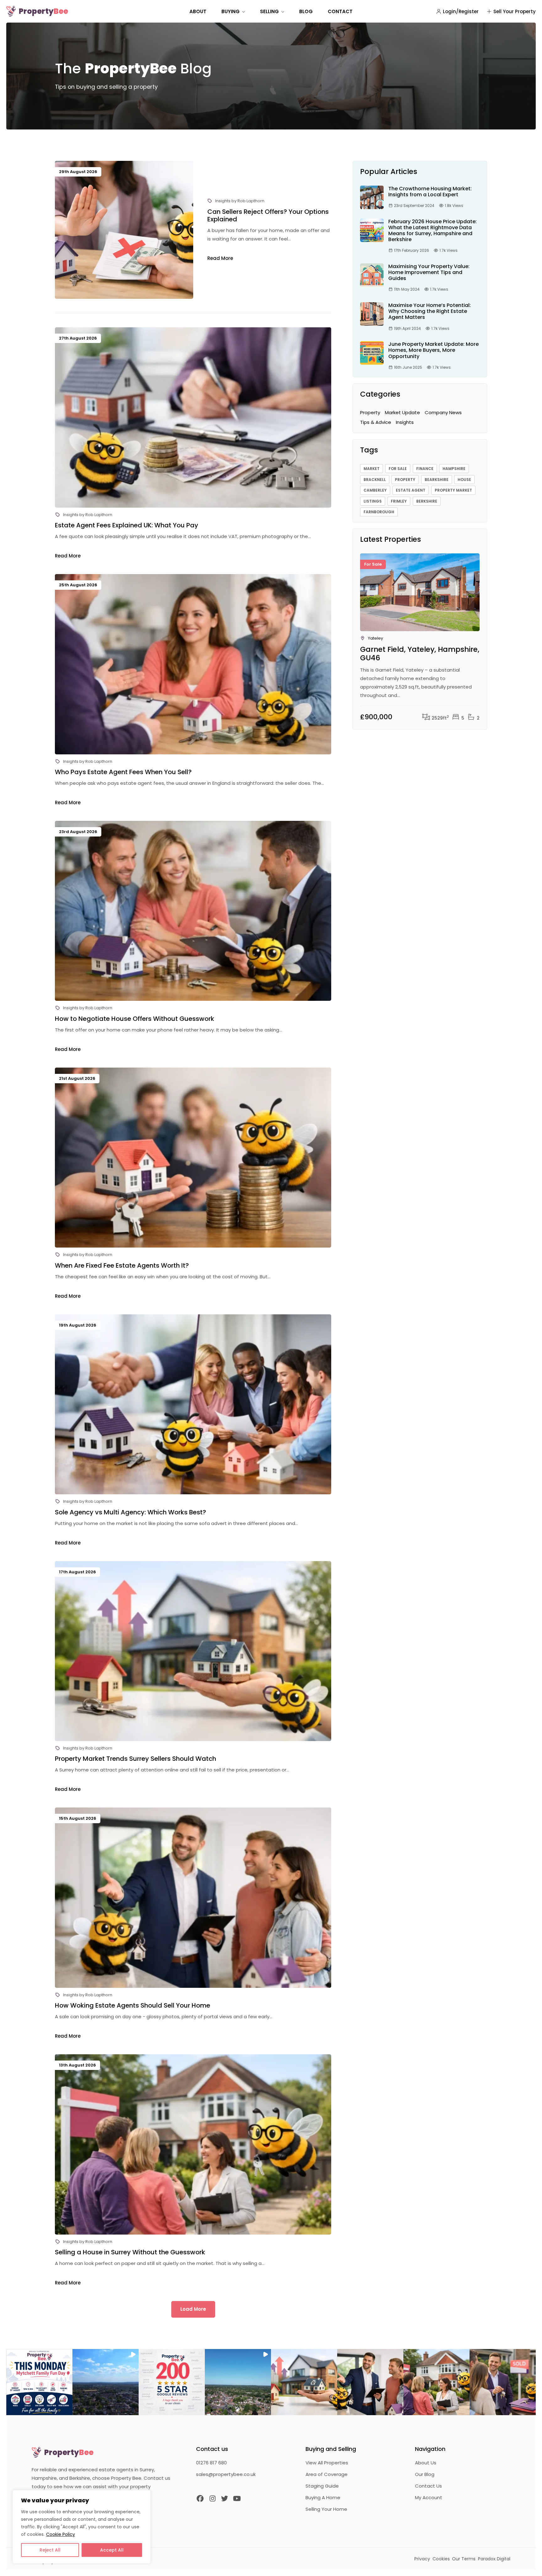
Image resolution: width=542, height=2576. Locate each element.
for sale (398, 469)
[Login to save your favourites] (472, 571)
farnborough (379, 512)
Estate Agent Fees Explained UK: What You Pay (127, 525)
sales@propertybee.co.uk (226, 2474)
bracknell (375, 480)
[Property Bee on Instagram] (213, 2499)
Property (43, 11)
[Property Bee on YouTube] (237, 2499)
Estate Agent (411, 490)
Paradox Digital (494, 2559)
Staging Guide (322, 2486)
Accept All (112, 2550)
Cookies (441, 2559)
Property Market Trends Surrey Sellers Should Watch (135, 1759)
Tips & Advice (376, 422)
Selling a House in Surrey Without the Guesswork (130, 2252)
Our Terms (464, 2559)
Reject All (50, 2550)
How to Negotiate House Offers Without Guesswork (135, 1019)
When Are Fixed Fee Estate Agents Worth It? (122, 1265)
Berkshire (427, 501)
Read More (220, 258)
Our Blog (425, 2474)
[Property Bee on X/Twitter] (225, 2499)
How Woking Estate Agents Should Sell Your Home (133, 2005)
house (464, 480)
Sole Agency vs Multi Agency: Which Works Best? (130, 1512)
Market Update (402, 412)
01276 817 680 (211, 2463)
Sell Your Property (515, 11)
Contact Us (428, 2486)
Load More (193, 2309)
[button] (39, 2382)
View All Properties (327, 2463)
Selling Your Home (326, 2509)
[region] (82, 2527)
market (372, 469)
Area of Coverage (327, 2474)
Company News (443, 412)
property (405, 480)
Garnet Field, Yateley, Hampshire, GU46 (420, 654)
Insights (223, 201)
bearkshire (437, 480)
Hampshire (454, 469)
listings (373, 501)
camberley (375, 490)
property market (453, 490)
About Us (426, 2463)
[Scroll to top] (530, 2564)
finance (425, 469)
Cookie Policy (61, 2534)
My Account (429, 2497)
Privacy (422, 2559)
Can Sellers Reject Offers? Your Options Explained (268, 215)
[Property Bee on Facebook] (200, 2499)
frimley (399, 501)
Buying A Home (323, 2497)
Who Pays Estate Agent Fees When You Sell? (123, 772)
